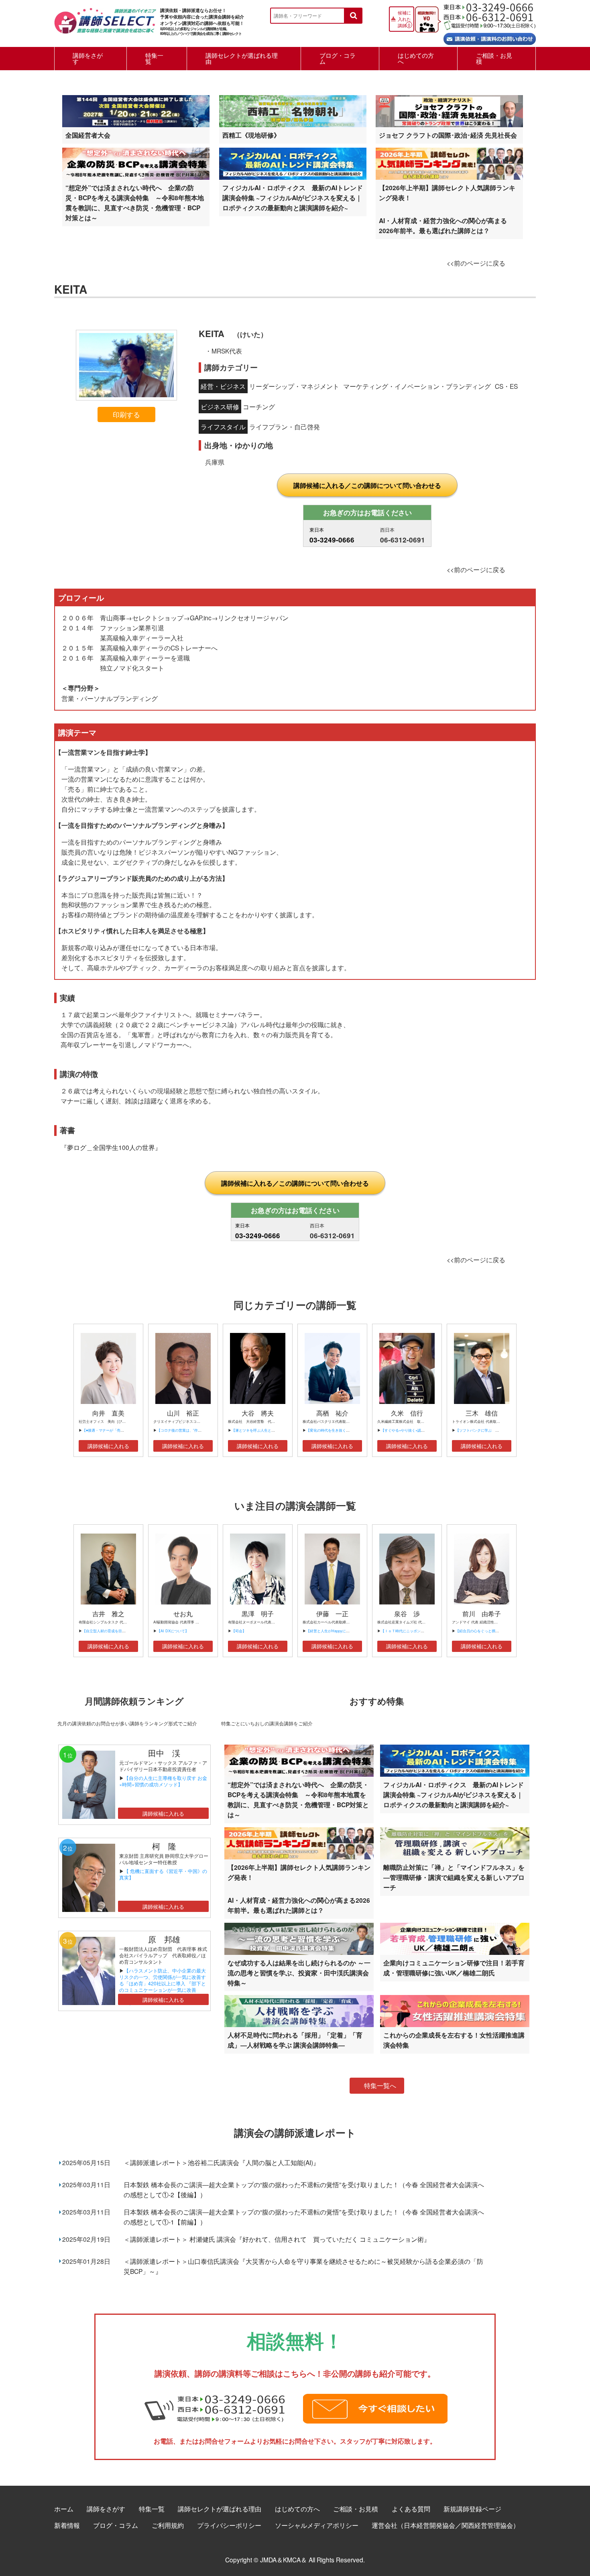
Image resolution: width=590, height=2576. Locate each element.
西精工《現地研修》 (251, 135)
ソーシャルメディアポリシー (317, 2525)
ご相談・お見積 (494, 58)
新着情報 (67, 2525)
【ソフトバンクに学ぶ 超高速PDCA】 (488, 1430)
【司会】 (239, 1631)
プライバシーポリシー (229, 2525)
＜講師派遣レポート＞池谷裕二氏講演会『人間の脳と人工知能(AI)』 (222, 2162)
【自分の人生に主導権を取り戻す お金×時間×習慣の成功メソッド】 (163, 1781)
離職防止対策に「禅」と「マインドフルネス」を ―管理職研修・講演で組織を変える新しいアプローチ (454, 1877)
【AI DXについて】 (173, 1631)
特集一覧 (154, 58)
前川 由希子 (482, 1614)
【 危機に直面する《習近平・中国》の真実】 (163, 1874)
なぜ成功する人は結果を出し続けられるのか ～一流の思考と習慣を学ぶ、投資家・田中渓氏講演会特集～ (299, 1973)
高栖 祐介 (332, 1413)
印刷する (126, 414)
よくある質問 (411, 2509)
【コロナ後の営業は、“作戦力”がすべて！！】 (194, 1430)
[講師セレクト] (105, 25)
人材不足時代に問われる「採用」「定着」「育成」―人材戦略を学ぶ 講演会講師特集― (295, 2040)
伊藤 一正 (332, 1614)
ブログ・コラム (338, 58)
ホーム (64, 2509)
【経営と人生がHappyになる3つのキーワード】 (345, 1631)
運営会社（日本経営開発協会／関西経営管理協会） (446, 2525)
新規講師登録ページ (472, 2509)
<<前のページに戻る (476, 263)
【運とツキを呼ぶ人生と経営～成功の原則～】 (270, 1430)
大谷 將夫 (258, 1413)
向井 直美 (108, 1413)
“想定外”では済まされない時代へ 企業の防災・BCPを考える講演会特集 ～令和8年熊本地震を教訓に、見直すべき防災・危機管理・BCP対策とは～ (135, 203)
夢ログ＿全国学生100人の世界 (111, 1147)
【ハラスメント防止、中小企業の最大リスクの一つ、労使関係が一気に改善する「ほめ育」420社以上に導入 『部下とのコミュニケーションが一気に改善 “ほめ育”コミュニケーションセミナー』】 (163, 1986)
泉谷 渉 (407, 1614)
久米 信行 (407, 1413)
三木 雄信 (482, 1413)
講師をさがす (88, 58)
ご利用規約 (168, 2525)
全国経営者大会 (88, 135)
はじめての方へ (416, 58)
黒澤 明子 (258, 1614)
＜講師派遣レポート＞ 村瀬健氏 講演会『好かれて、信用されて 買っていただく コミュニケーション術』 (277, 2239)
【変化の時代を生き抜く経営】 (332, 1430)
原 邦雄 (164, 1939)
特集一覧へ (380, 2085)
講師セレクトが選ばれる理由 (242, 58)
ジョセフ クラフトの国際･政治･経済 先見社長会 (448, 135)
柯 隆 (168, 1846)
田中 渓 (164, 1753)
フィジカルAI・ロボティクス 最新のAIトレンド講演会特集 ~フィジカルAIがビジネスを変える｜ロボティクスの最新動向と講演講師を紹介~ (293, 198)
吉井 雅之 (108, 1614)
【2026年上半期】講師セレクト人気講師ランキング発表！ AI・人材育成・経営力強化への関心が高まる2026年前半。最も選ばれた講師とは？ (447, 209)
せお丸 (183, 1614)
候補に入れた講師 (404, 19)
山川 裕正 (183, 1413)
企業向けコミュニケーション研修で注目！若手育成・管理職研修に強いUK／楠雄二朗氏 (454, 1968)
